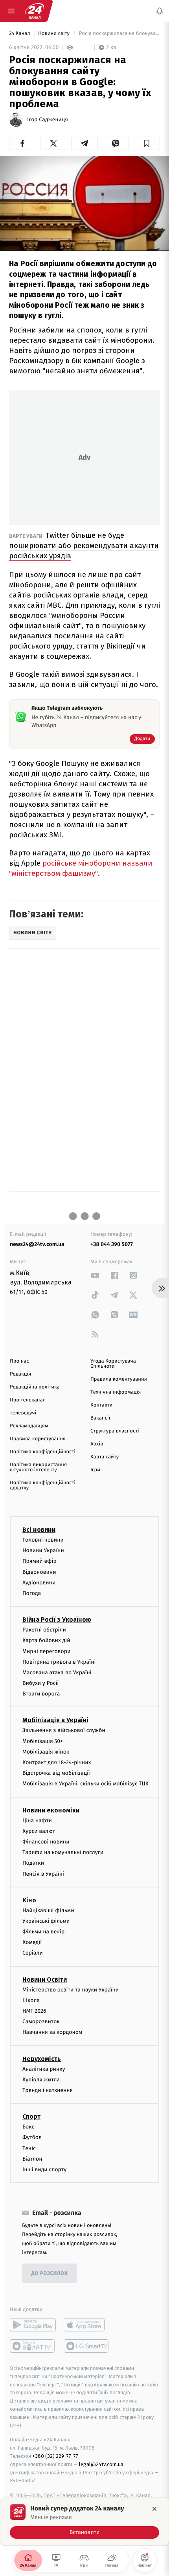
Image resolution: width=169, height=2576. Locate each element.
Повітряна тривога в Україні (59, 1662)
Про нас (19, 1361)
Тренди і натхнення (48, 2090)
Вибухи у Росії (40, 1683)
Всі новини (39, 1530)
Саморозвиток (41, 2022)
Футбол (32, 2138)
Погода (32, 1593)
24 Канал (20, 34)
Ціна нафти (37, 1821)
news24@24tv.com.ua (37, 1244)
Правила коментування (119, 1379)
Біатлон (32, 2159)
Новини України (43, 1550)
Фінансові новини (46, 1842)
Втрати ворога (41, 1694)
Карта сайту (105, 1457)
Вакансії (100, 1418)
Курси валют (39, 1831)
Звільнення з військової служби (64, 1731)
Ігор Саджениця (48, 120)
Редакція (20, 1374)
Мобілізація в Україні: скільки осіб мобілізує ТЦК (85, 1784)
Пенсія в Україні (43, 1874)
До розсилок (50, 2274)
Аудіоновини (39, 1583)
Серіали (33, 1953)
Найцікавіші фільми (48, 1910)
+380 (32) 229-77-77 (55, 2456)
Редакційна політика (35, 1387)
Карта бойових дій (46, 1641)
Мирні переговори (46, 1651)
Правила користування (38, 1439)
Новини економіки (51, 1810)
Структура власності (115, 1431)
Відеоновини (39, 1572)
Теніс (29, 2148)
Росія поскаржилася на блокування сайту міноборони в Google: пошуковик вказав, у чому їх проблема (119, 34)
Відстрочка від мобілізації (56, 1773)
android (33, 2325)
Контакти (101, 1405)
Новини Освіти (45, 1980)
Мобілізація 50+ (43, 1741)
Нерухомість (42, 2059)
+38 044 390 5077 (112, 1244)
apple (87, 2325)
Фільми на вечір (43, 1932)
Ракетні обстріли (44, 1630)
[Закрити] (154, 2509)
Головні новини (43, 1540)
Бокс (28, 2127)
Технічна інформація (116, 1392)
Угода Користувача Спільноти (113, 1364)
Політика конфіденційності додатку (43, 1485)
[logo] (35, 11)
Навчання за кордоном (52, 2032)
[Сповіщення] (160, 11)
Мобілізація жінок (46, 1752)
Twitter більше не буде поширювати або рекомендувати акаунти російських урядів (84, 545)
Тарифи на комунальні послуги (63, 1852)
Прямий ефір (39, 1561)
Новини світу (54, 34)
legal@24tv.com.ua (101, 2464)
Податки (33, 1863)
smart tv (33, 2346)
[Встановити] (84, 2521)
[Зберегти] (146, 143)
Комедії (32, 1943)
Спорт (31, 2117)
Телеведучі (23, 1413)
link (95, 1275)
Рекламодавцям (29, 1426)
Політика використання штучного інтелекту (38, 1467)
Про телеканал (28, 1400)
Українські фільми (46, 1921)
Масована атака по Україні (57, 1673)
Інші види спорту (44, 2170)
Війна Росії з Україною (57, 1620)
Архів (97, 1444)
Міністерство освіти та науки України (71, 1990)
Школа (31, 2000)
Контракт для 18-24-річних (57, 1762)
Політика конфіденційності (43, 1452)
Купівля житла (41, 2080)
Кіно (29, 1900)
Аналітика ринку (44, 2069)
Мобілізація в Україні (55, 1720)
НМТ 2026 (34, 2011)
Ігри (95, 1470)
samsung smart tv (87, 2346)
